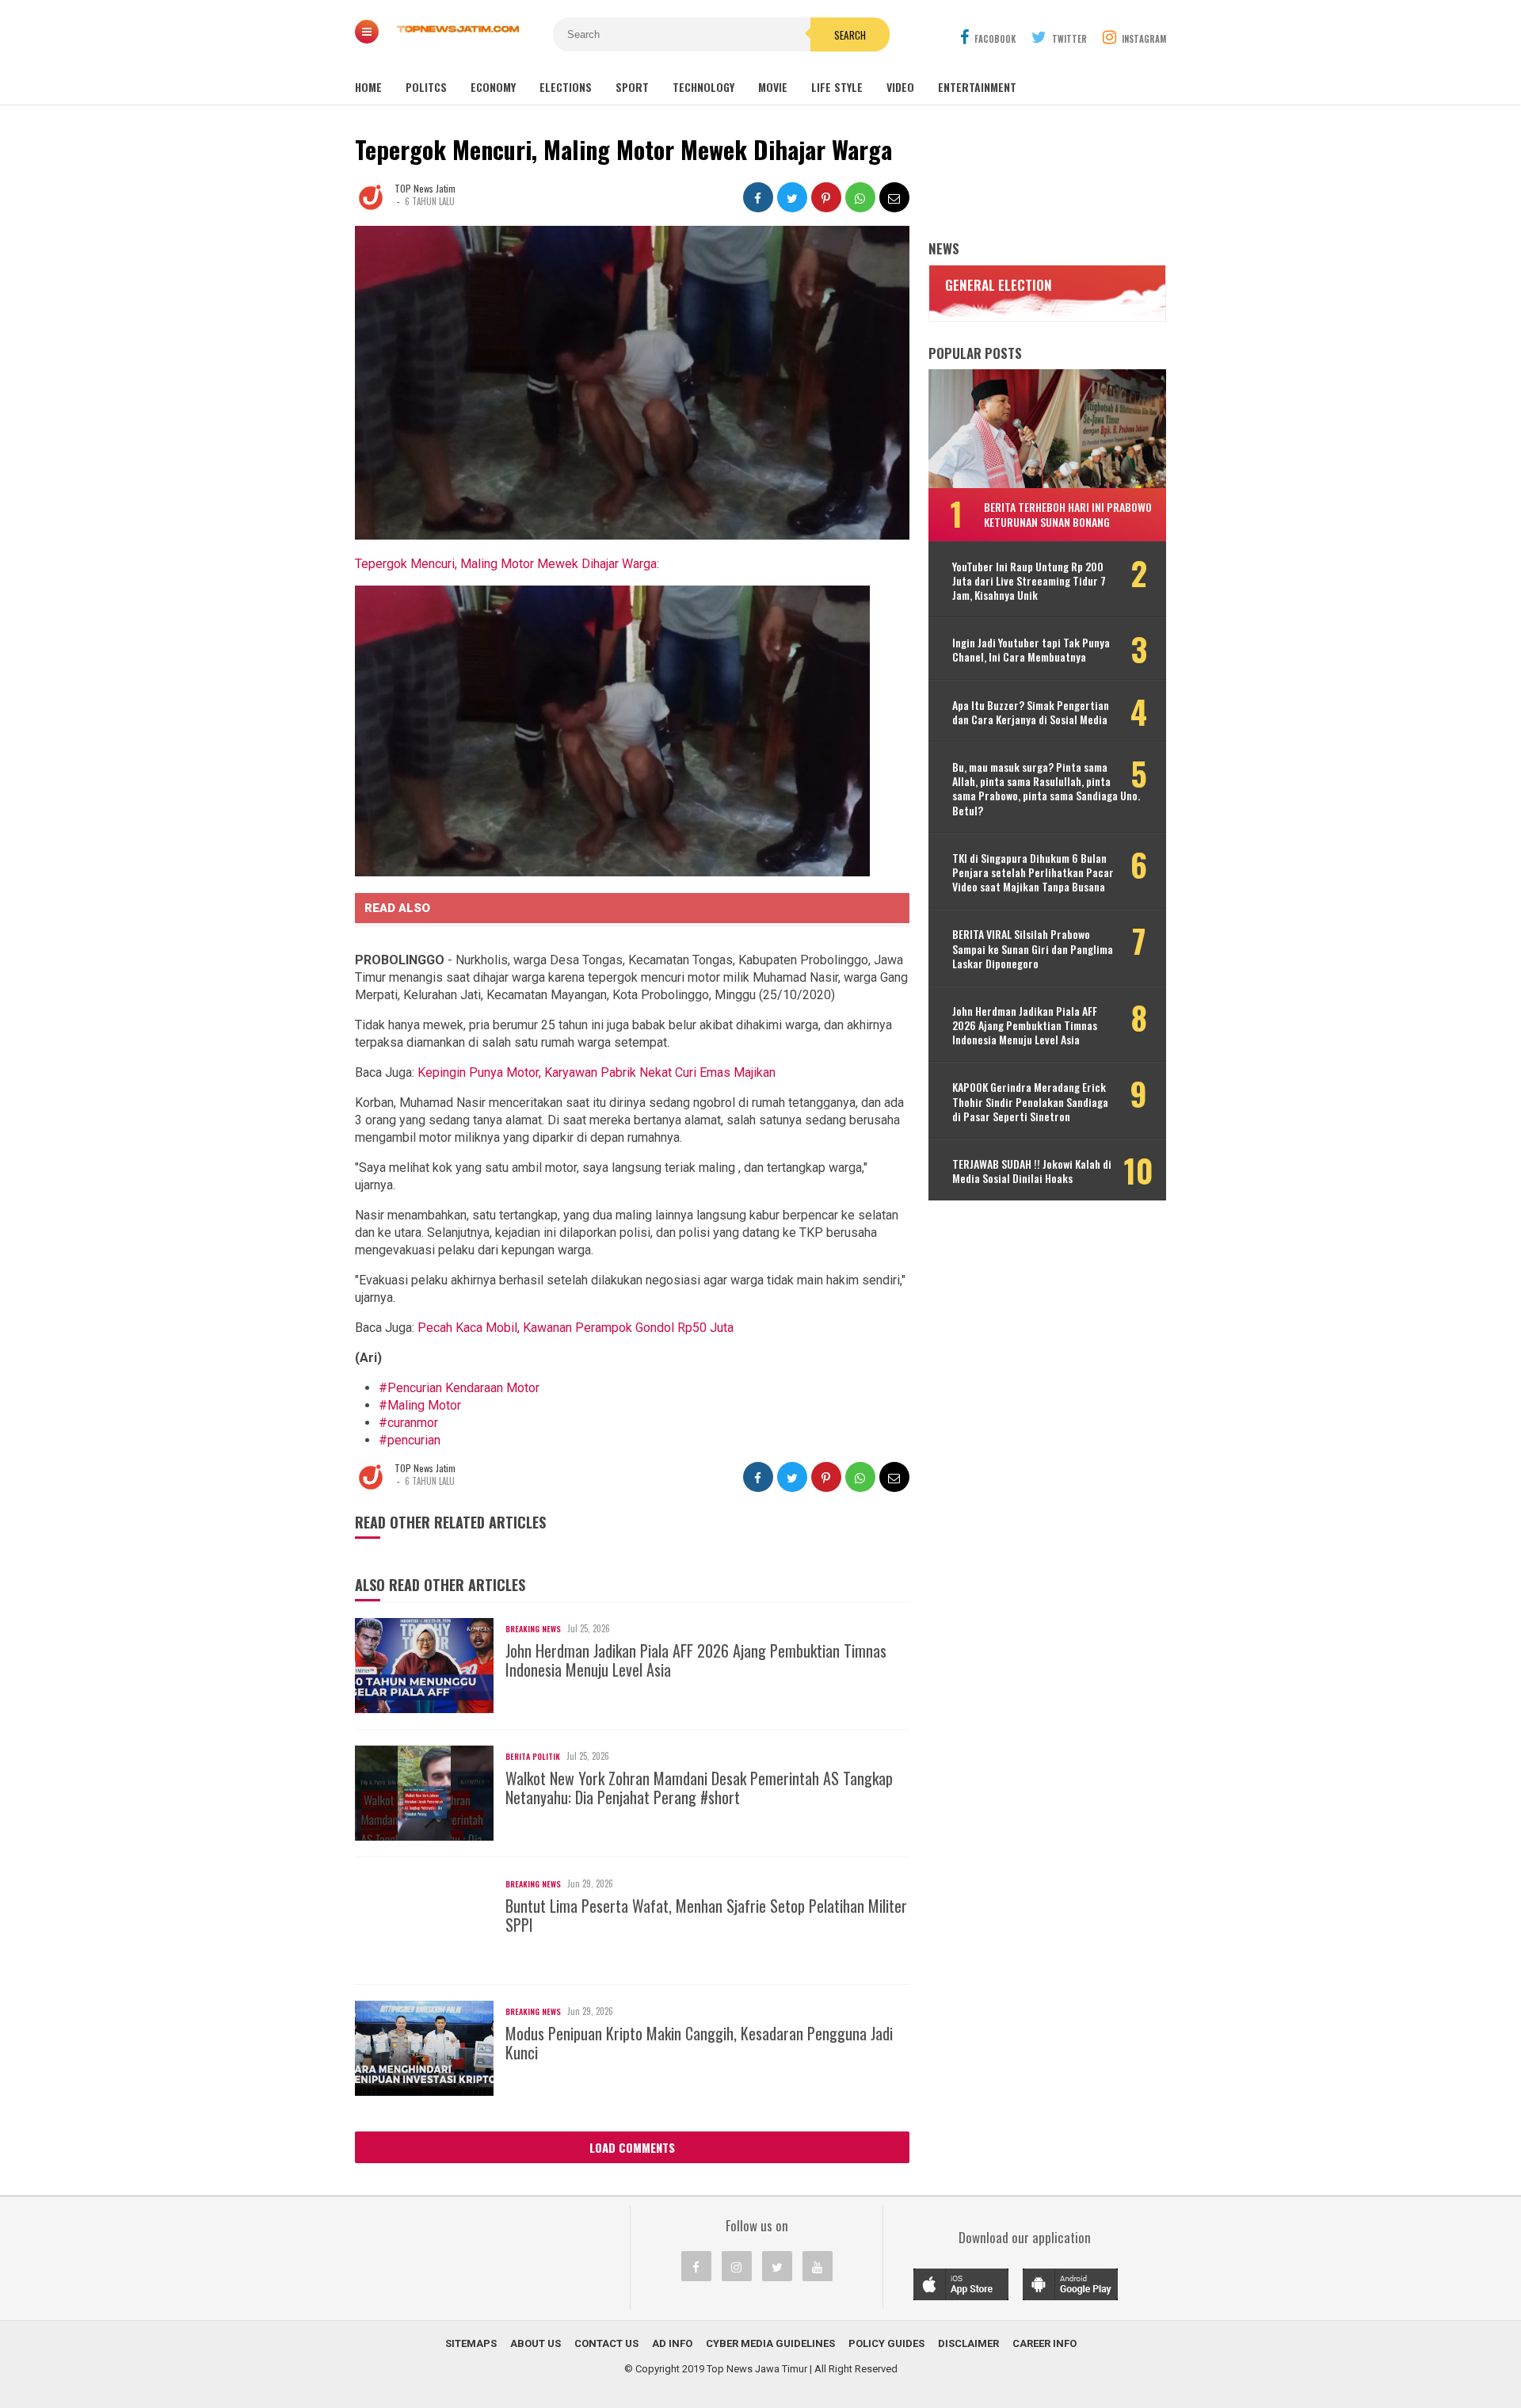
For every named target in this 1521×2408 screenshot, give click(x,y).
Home (368, 87)
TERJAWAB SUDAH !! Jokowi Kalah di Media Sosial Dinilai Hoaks (1032, 1171)
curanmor (408, 1423)
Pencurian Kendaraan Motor (459, 1388)
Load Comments (632, 2147)
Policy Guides (886, 2343)
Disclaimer (968, 2343)
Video (900, 87)
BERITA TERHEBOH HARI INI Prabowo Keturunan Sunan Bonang (1068, 514)
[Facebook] (696, 2266)
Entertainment (977, 87)
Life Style (837, 87)
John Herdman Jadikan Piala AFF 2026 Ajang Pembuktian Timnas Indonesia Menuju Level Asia (696, 1660)
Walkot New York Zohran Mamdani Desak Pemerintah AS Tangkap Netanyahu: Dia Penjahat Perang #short (699, 1788)
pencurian (410, 1440)
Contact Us (606, 2343)
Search (850, 35)
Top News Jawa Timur (757, 2369)
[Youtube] (818, 2266)
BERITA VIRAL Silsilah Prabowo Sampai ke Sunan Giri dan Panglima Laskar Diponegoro (1033, 949)
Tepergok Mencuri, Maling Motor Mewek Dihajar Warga (506, 564)
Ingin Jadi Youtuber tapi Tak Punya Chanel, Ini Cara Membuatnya (1031, 650)
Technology (703, 87)
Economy (493, 87)
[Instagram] (737, 2266)
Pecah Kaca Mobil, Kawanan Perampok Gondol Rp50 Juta (576, 1328)
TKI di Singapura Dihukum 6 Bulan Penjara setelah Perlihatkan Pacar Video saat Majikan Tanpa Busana (1033, 873)
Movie (773, 87)
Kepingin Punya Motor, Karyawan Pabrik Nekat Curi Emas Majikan (597, 1072)
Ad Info (672, 2343)
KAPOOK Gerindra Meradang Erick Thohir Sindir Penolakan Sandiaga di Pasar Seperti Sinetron (1030, 1102)
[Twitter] (777, 2266)
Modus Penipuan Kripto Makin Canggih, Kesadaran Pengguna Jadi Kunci (699, 2043)
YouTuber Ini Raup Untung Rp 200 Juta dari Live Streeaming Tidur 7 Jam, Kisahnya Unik (1029, 581)
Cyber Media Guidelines (770, 2343)
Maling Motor (420, 1405)
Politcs (426, 87)
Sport (632, 87)
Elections (566, 87)
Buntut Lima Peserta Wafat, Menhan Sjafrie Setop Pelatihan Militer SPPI (706, 1915)
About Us (536, 2343)
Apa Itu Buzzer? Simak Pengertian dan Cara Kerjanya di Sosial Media (1031, 712)
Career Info (1044, 2343)
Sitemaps (471, 2343)
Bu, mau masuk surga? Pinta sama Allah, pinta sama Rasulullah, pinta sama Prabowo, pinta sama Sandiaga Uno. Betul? (1046, 789)
